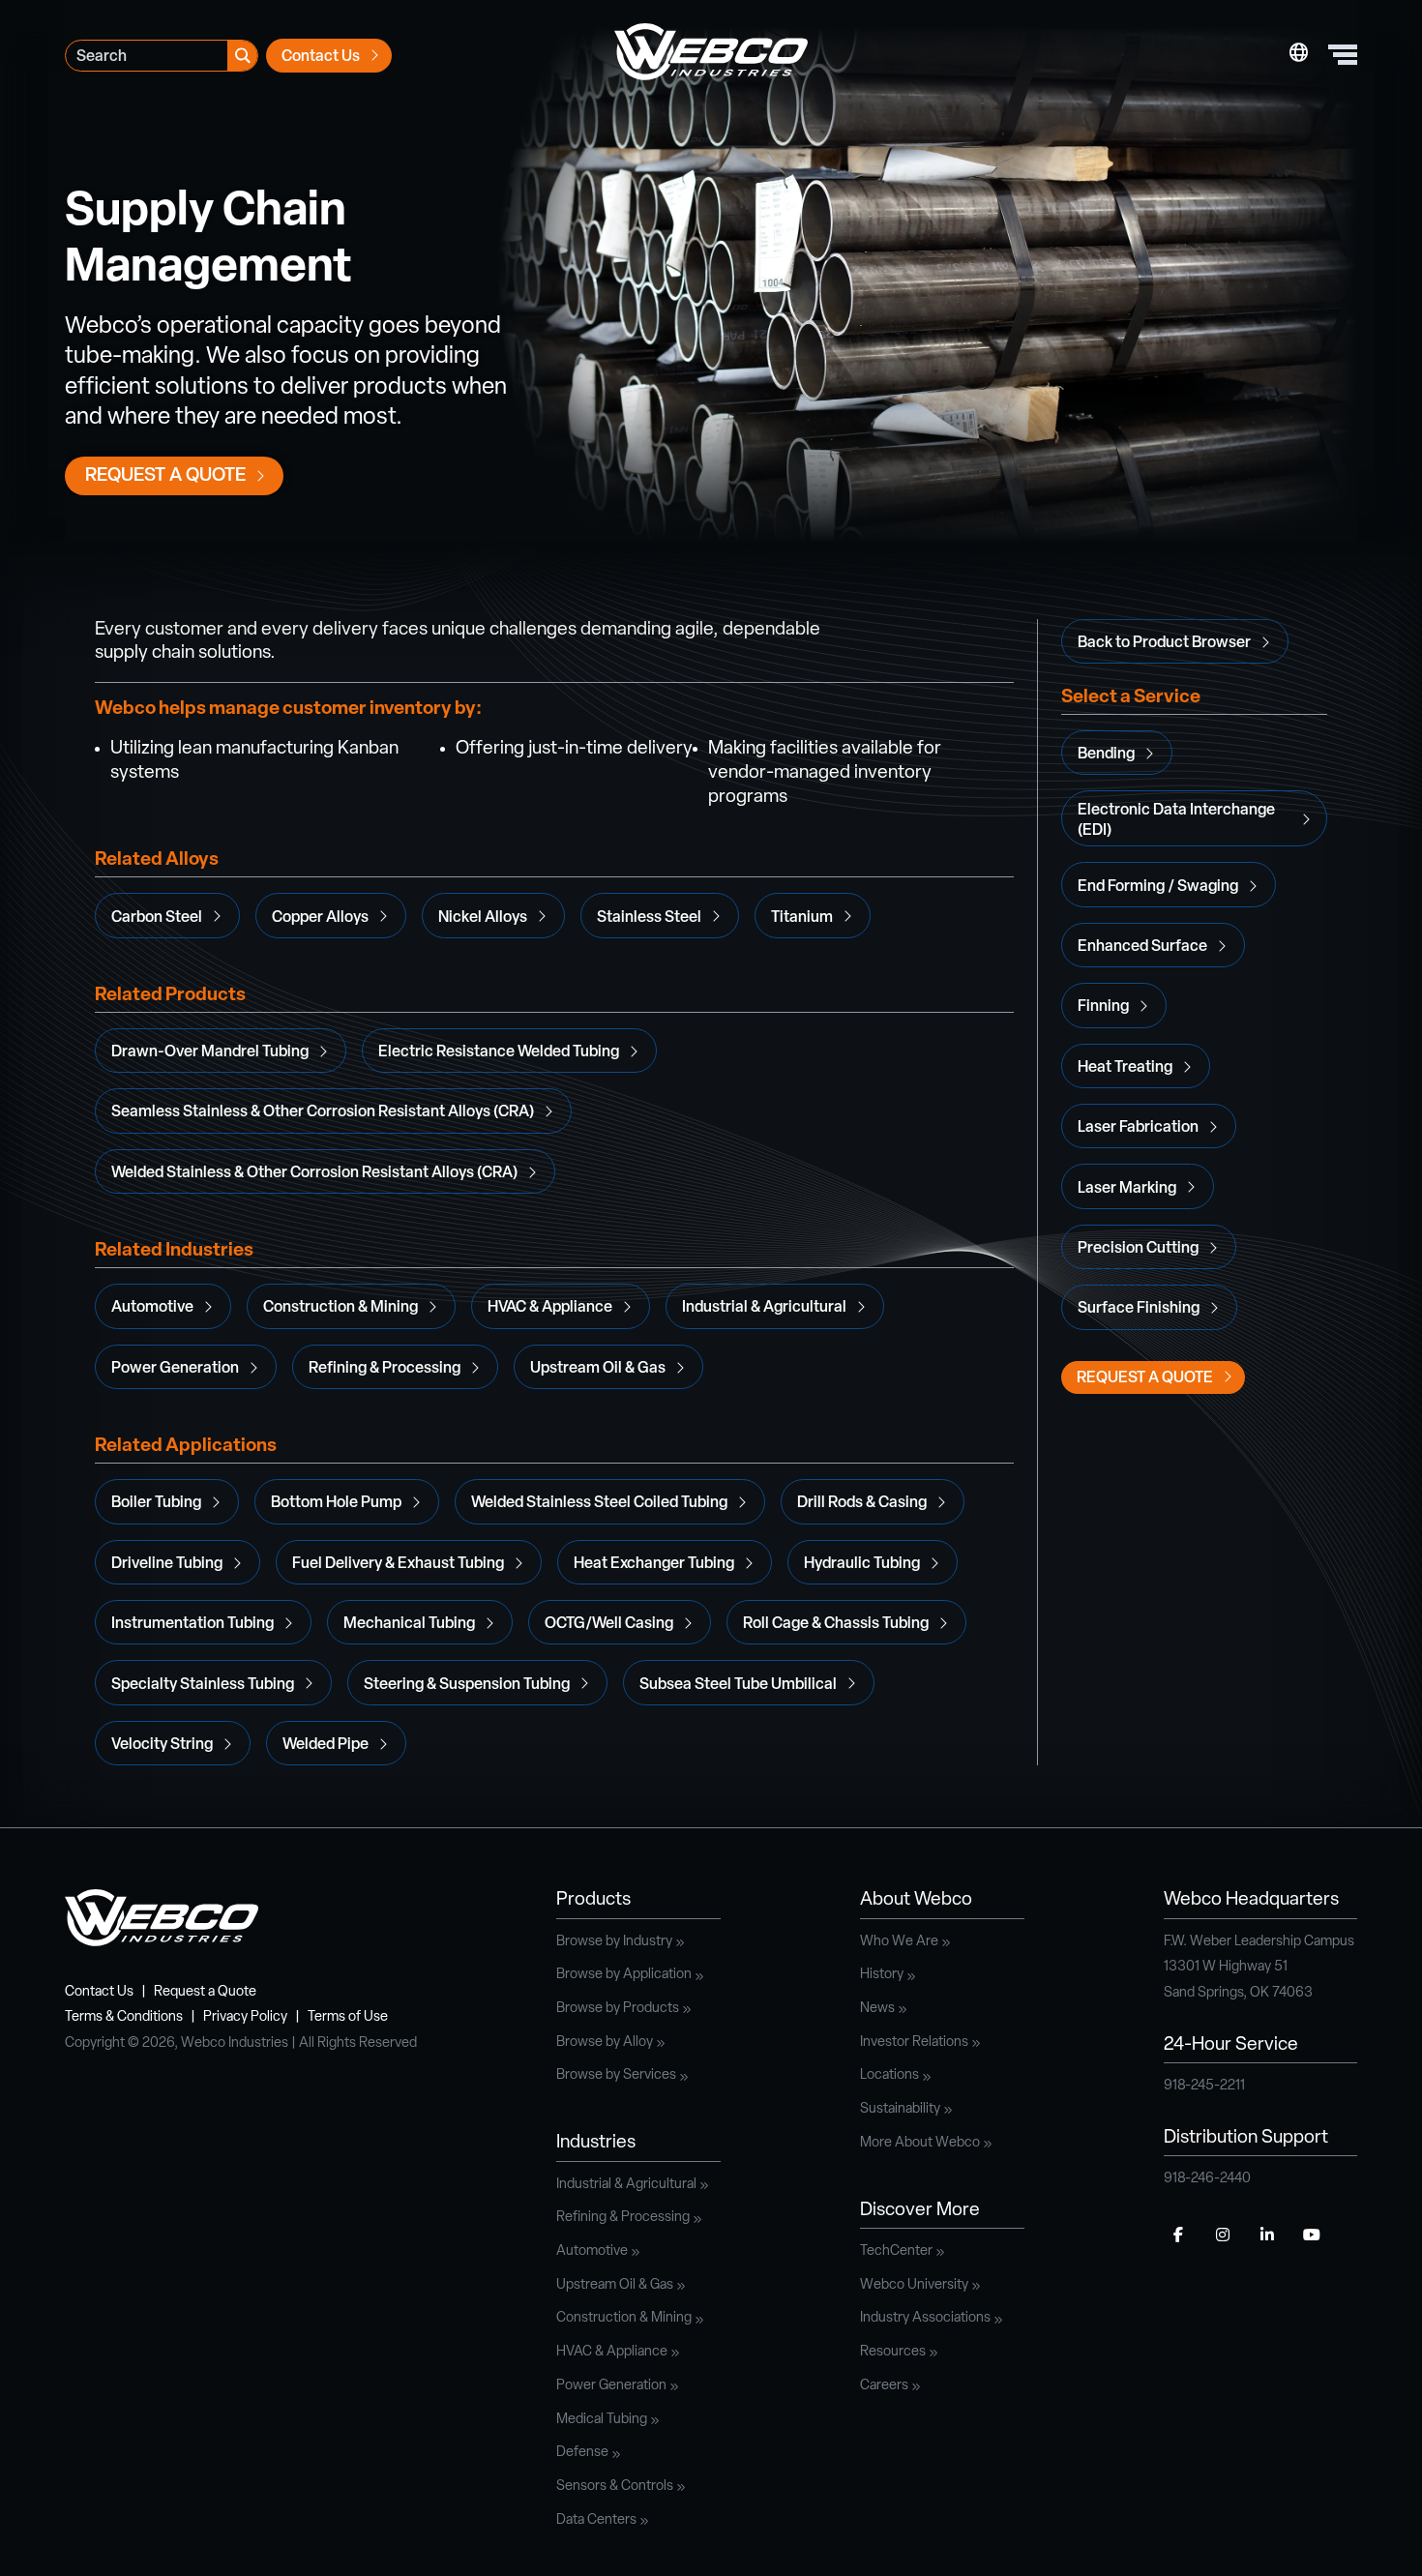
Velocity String (162, 1745)
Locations (889, 2075)
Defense (582, 2453)
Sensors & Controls (615, 2487)
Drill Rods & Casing (862, 1503)
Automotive (152, 1308)
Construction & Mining (341, 1308)
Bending (1106, 755)
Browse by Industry (614, 1942)
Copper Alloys (320, 918)
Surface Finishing (1139, 1309)
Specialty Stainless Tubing (203, 1685)
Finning (1103, 1007)
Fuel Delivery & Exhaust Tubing (398, 1564)
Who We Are (899, 1942)
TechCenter (896, 2251)
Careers (884, 2386)
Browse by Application (624, 1975)
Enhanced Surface (1142, 947)
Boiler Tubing (156, 1503)
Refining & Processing (385, 1369)
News (877, 2009)
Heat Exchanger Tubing (654, 1564)
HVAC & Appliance (550, 1308)
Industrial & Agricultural (764, 1308)
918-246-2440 (1207, 2179)
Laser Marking (1127, 1189)
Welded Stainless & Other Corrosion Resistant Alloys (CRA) (314, 1173)
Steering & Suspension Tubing (467, 1685)
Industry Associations (925, 2318)
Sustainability (900, 2109)
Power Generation (175, 1369)
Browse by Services (616, 2075)
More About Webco (920, 2143)
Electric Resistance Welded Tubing (499, 1052)
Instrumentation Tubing (193, 1624)
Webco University (914, 2285)
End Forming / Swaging (1158, 887)
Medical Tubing (602, 2420)
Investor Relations (914, 2043)
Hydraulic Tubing (862, 1564)
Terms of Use (348, 2017)
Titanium (802, 918)
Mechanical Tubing (409, 1624)
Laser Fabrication (1138, 1128)
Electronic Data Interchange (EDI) (1176, 821)
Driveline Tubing (167, 1564)
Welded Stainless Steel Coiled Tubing (599, 1503)
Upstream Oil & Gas (598, 1369)
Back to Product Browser (1164, 643)
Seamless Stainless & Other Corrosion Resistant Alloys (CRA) (323, 1112)
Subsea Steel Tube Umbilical (738, 1685)
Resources (893, 2352)
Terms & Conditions (124, 2017)
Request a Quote (165, 476)
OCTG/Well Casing (609, 1624)
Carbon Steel (157, 918)
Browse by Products (618, 2009)
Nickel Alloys (483, 918)
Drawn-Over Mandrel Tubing (210, 1052)
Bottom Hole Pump (336, 1503)
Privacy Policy (245, 2017)
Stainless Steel (649, 918)
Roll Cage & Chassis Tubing (836, 1624)
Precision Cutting (1138, 1249)
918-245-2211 (1204, 2086)
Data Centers (596, 2520)
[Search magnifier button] (242, 56)
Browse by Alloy (605, 2043)
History (882, 1975)
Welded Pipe (326, 1745)
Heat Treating (1125, 1068)
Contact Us (321, 57)
